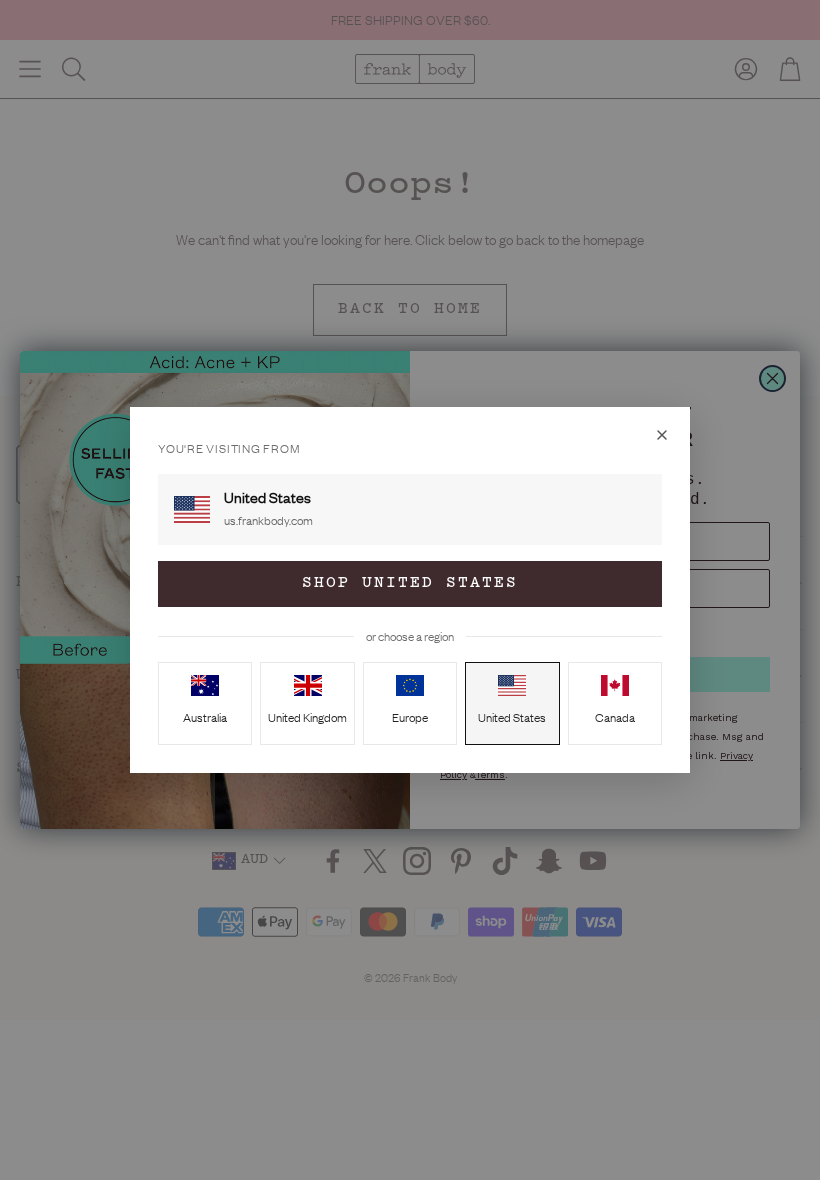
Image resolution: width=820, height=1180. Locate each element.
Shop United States (410, 583)
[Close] (662, 435)
